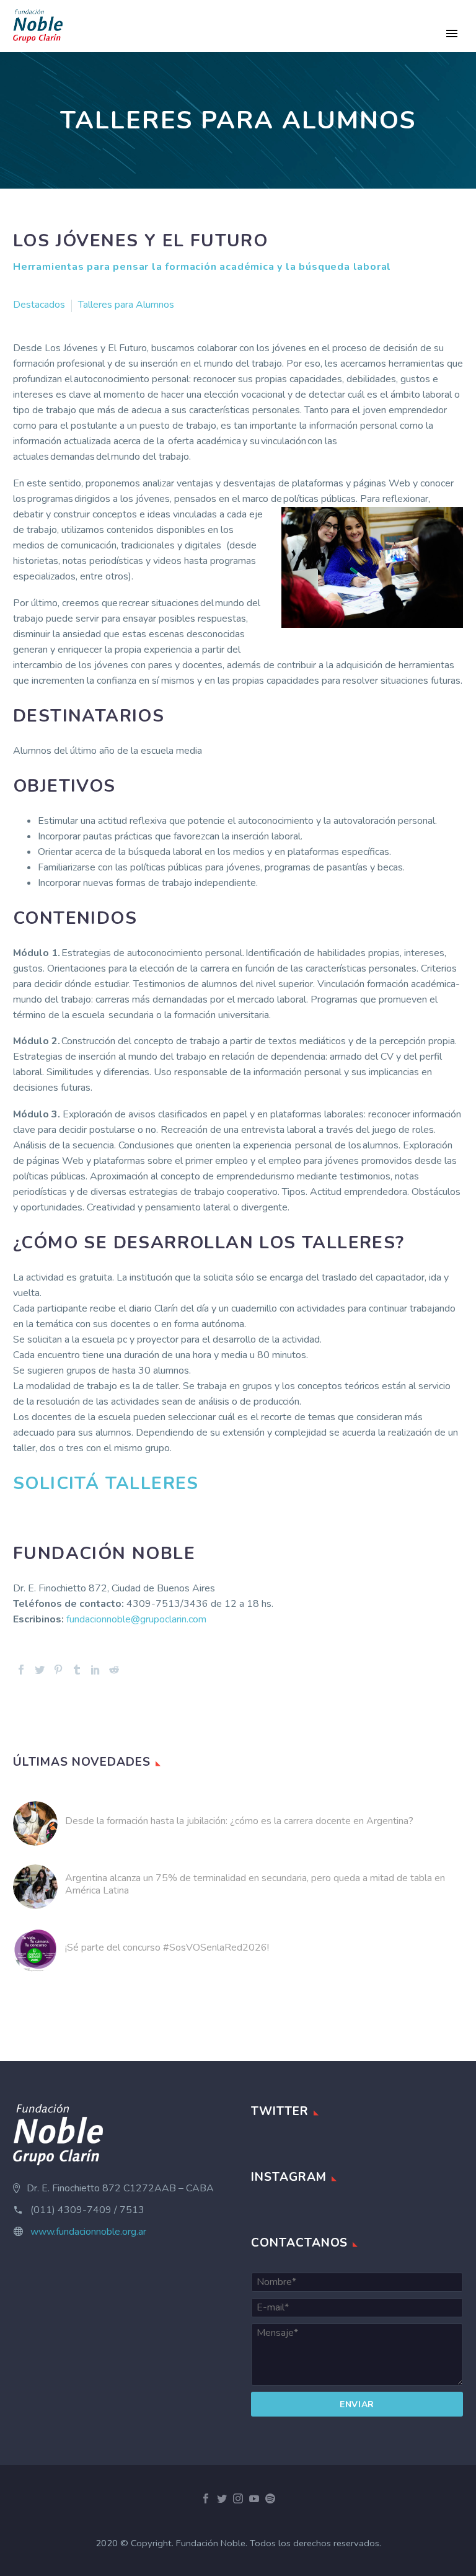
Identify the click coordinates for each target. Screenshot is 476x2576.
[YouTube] (254, 2498)
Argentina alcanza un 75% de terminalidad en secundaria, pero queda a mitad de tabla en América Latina (255, 1884)
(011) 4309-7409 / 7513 (87, 2210)
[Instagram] (238, 2498)
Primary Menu (452, 34)
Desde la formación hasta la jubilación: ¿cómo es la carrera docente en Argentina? (239, 1821)
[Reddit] (114, 1670)
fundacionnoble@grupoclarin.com (136, 1619)
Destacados (39, 305)
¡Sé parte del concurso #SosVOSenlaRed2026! (167, 1948)
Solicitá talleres (112, 1483)
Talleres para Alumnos (126, 305)
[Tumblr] (77, 1670)
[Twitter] (40, 1670)
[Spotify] (270, 2498)
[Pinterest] (58, 1670)
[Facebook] (21, 1670)
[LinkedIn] (95, 1670)
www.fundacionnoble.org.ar (88, 2232)
